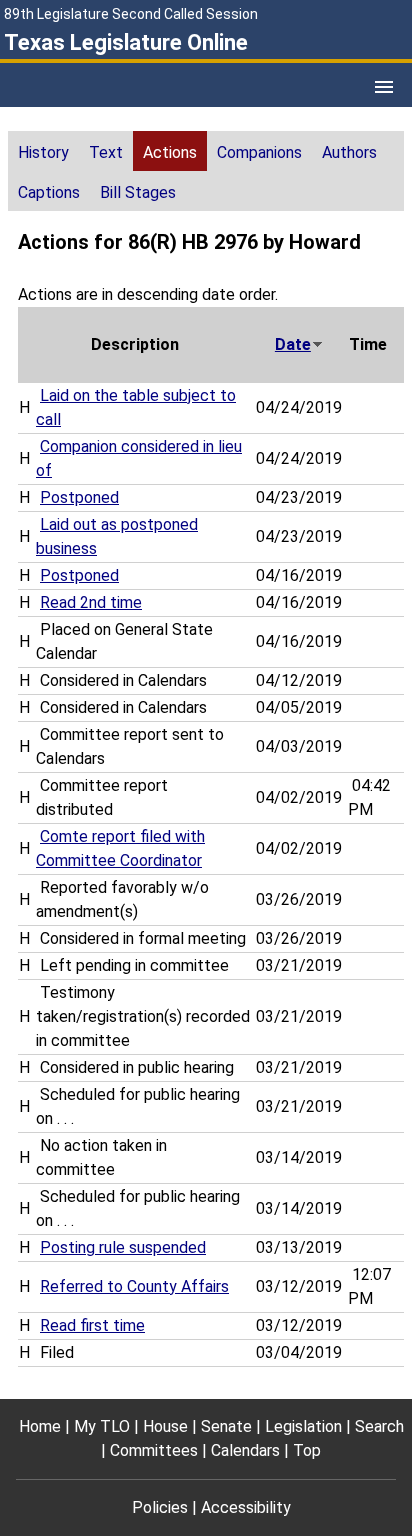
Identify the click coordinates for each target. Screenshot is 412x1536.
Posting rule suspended (123, 1247)
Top (307, 1450)
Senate (226, 1426)
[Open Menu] (384, 87)
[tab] (43, 151)
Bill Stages (138, 192)
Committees (154, 1450)
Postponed (79, 497)
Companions (259, 152)
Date (293, 344)
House (165, 1426)
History (43, 152)
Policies (160, 1507)
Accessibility (246, 1507)
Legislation (303, 1426)
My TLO (102, 1426)
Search (379, 1426)
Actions (170, 152)
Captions (49, 192)
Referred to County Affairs (134, 1286)
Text (106, 152)
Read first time (92, 1325)
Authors (349, 152)
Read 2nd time (91, 602)
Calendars (245, 1450)
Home (40, 1426)
